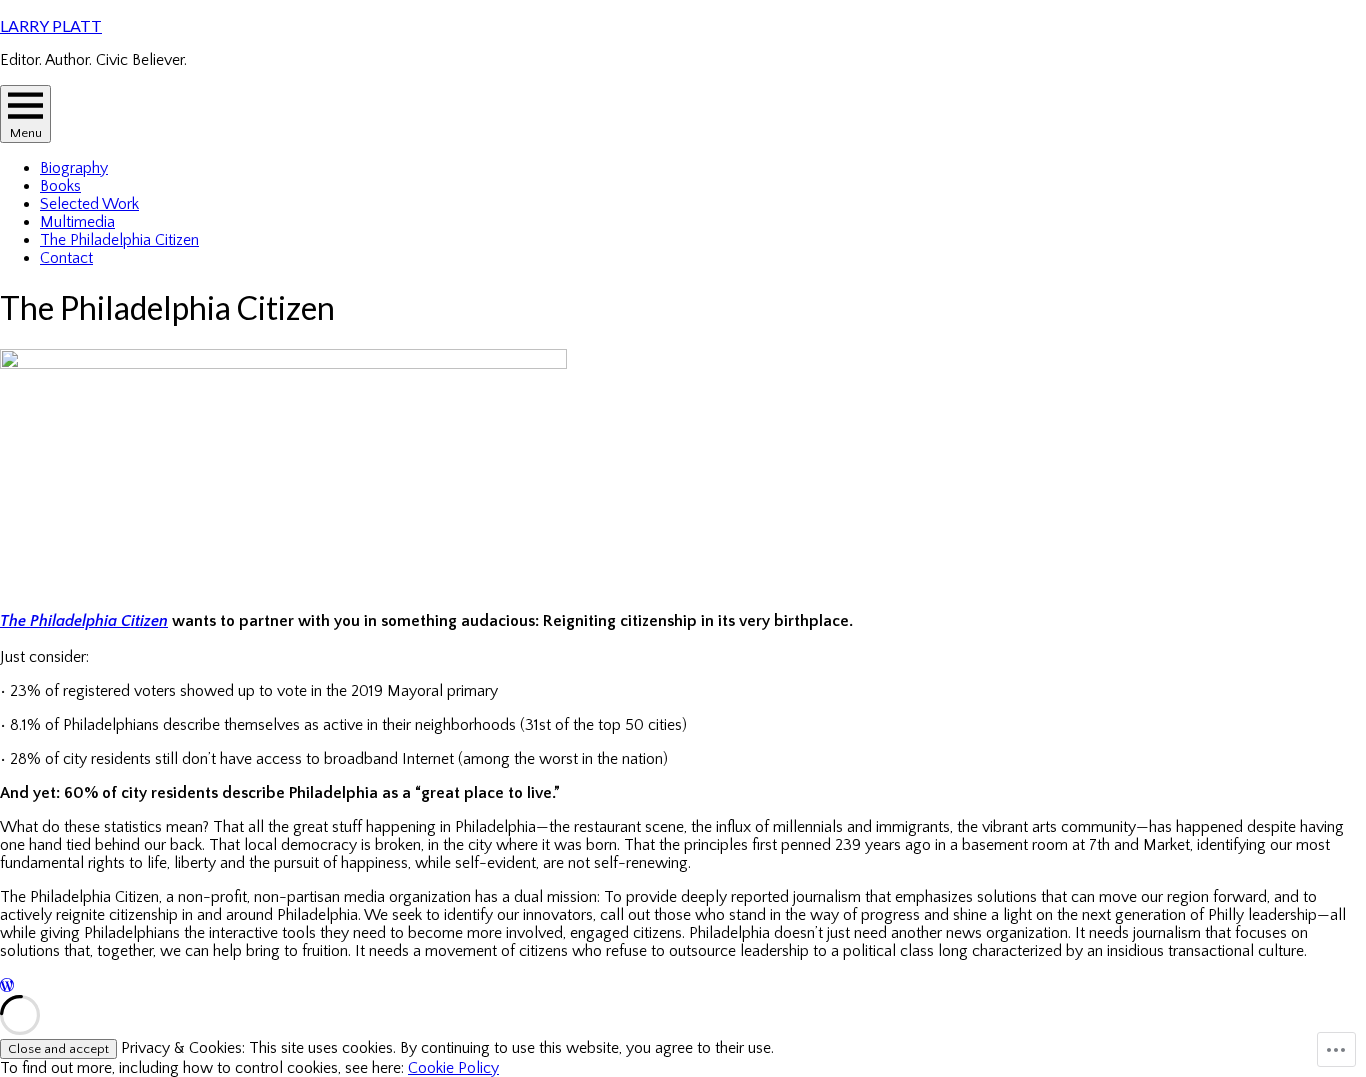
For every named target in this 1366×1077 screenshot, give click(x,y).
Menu (26, 133)
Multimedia (77, 222)
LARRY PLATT (51, 25)
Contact (66, 258)
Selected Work (89, 204)
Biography (74, 168)
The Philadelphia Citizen (119, 240)
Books (60, 186)
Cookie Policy (453, 1068)
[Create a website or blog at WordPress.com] (7, 986)
